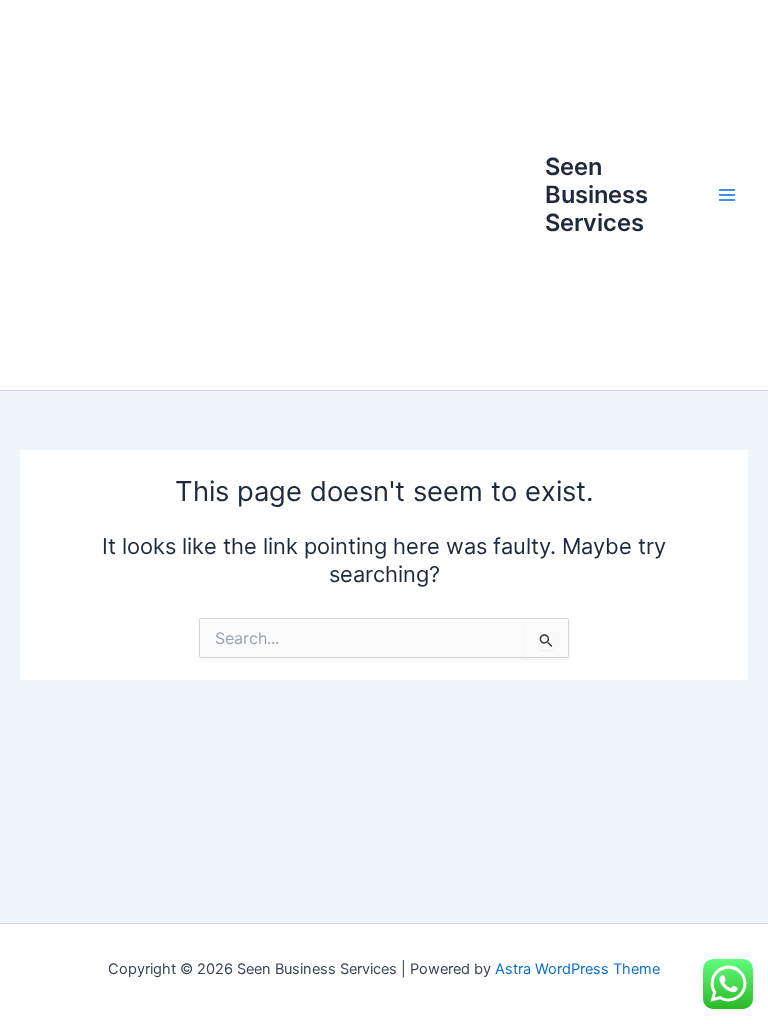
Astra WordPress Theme (577, 969)
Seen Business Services (596, 195)
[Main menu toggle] (727, 195)
